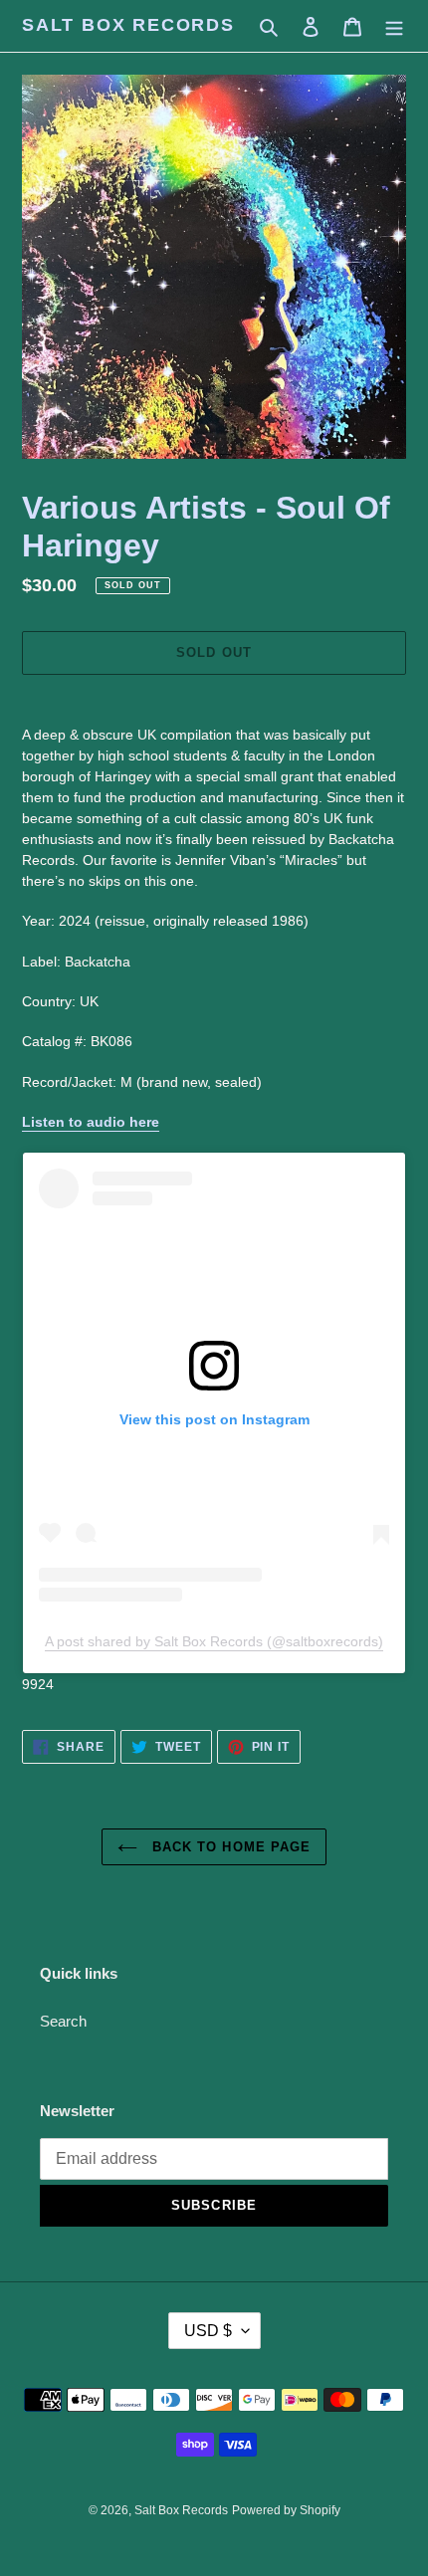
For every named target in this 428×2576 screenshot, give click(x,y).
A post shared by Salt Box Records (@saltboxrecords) (214, 1641)
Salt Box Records (128, 25)
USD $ (208, 2331)
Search (63, 2021)
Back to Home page (229, 1847)
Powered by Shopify (286, 2510)
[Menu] (394, 26)
